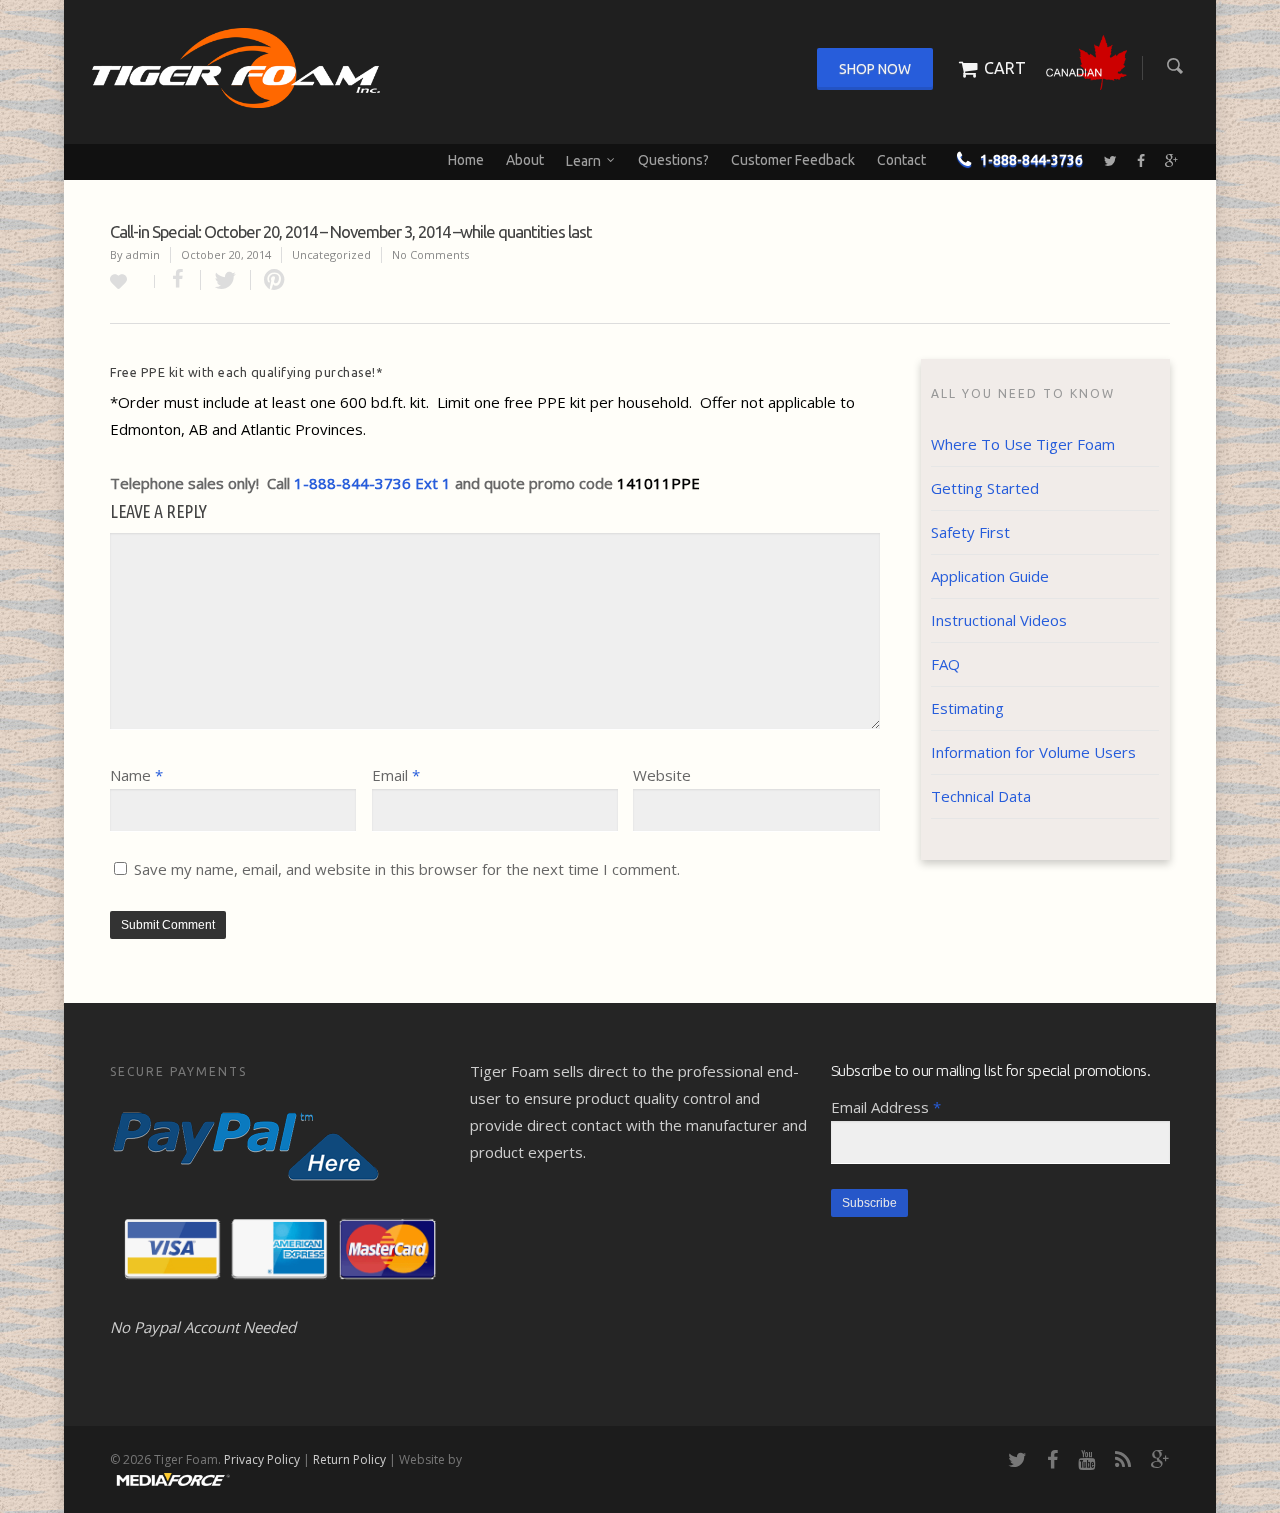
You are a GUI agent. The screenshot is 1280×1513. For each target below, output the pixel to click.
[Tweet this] (226, 280)
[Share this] (178, 280)
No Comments (430, 254)
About (525, 160)
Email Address (886, 1107)
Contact (901, 160)
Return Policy (349, 1459)
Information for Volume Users (1033, 752)
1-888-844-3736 (1031, 160)
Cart (1005, 68)
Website (662, 775)
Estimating (967, 708)
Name (136, 775)
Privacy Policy (262, 1459)
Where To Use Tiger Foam (1023, 444)
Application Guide (990, 576)
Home (466, 160)
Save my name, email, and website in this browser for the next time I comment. (407, 869)
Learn (583, 160)
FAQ (945, 664)
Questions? (673, 160)
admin (143, 254)
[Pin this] (270, 280)
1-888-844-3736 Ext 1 (372, 483)
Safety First (970, 532)
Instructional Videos (999, 620)
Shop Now (875, 69)
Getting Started (985, 488)
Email (396, 775)
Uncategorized (331, 254)
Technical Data (981, 796)
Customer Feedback (793, 160)
